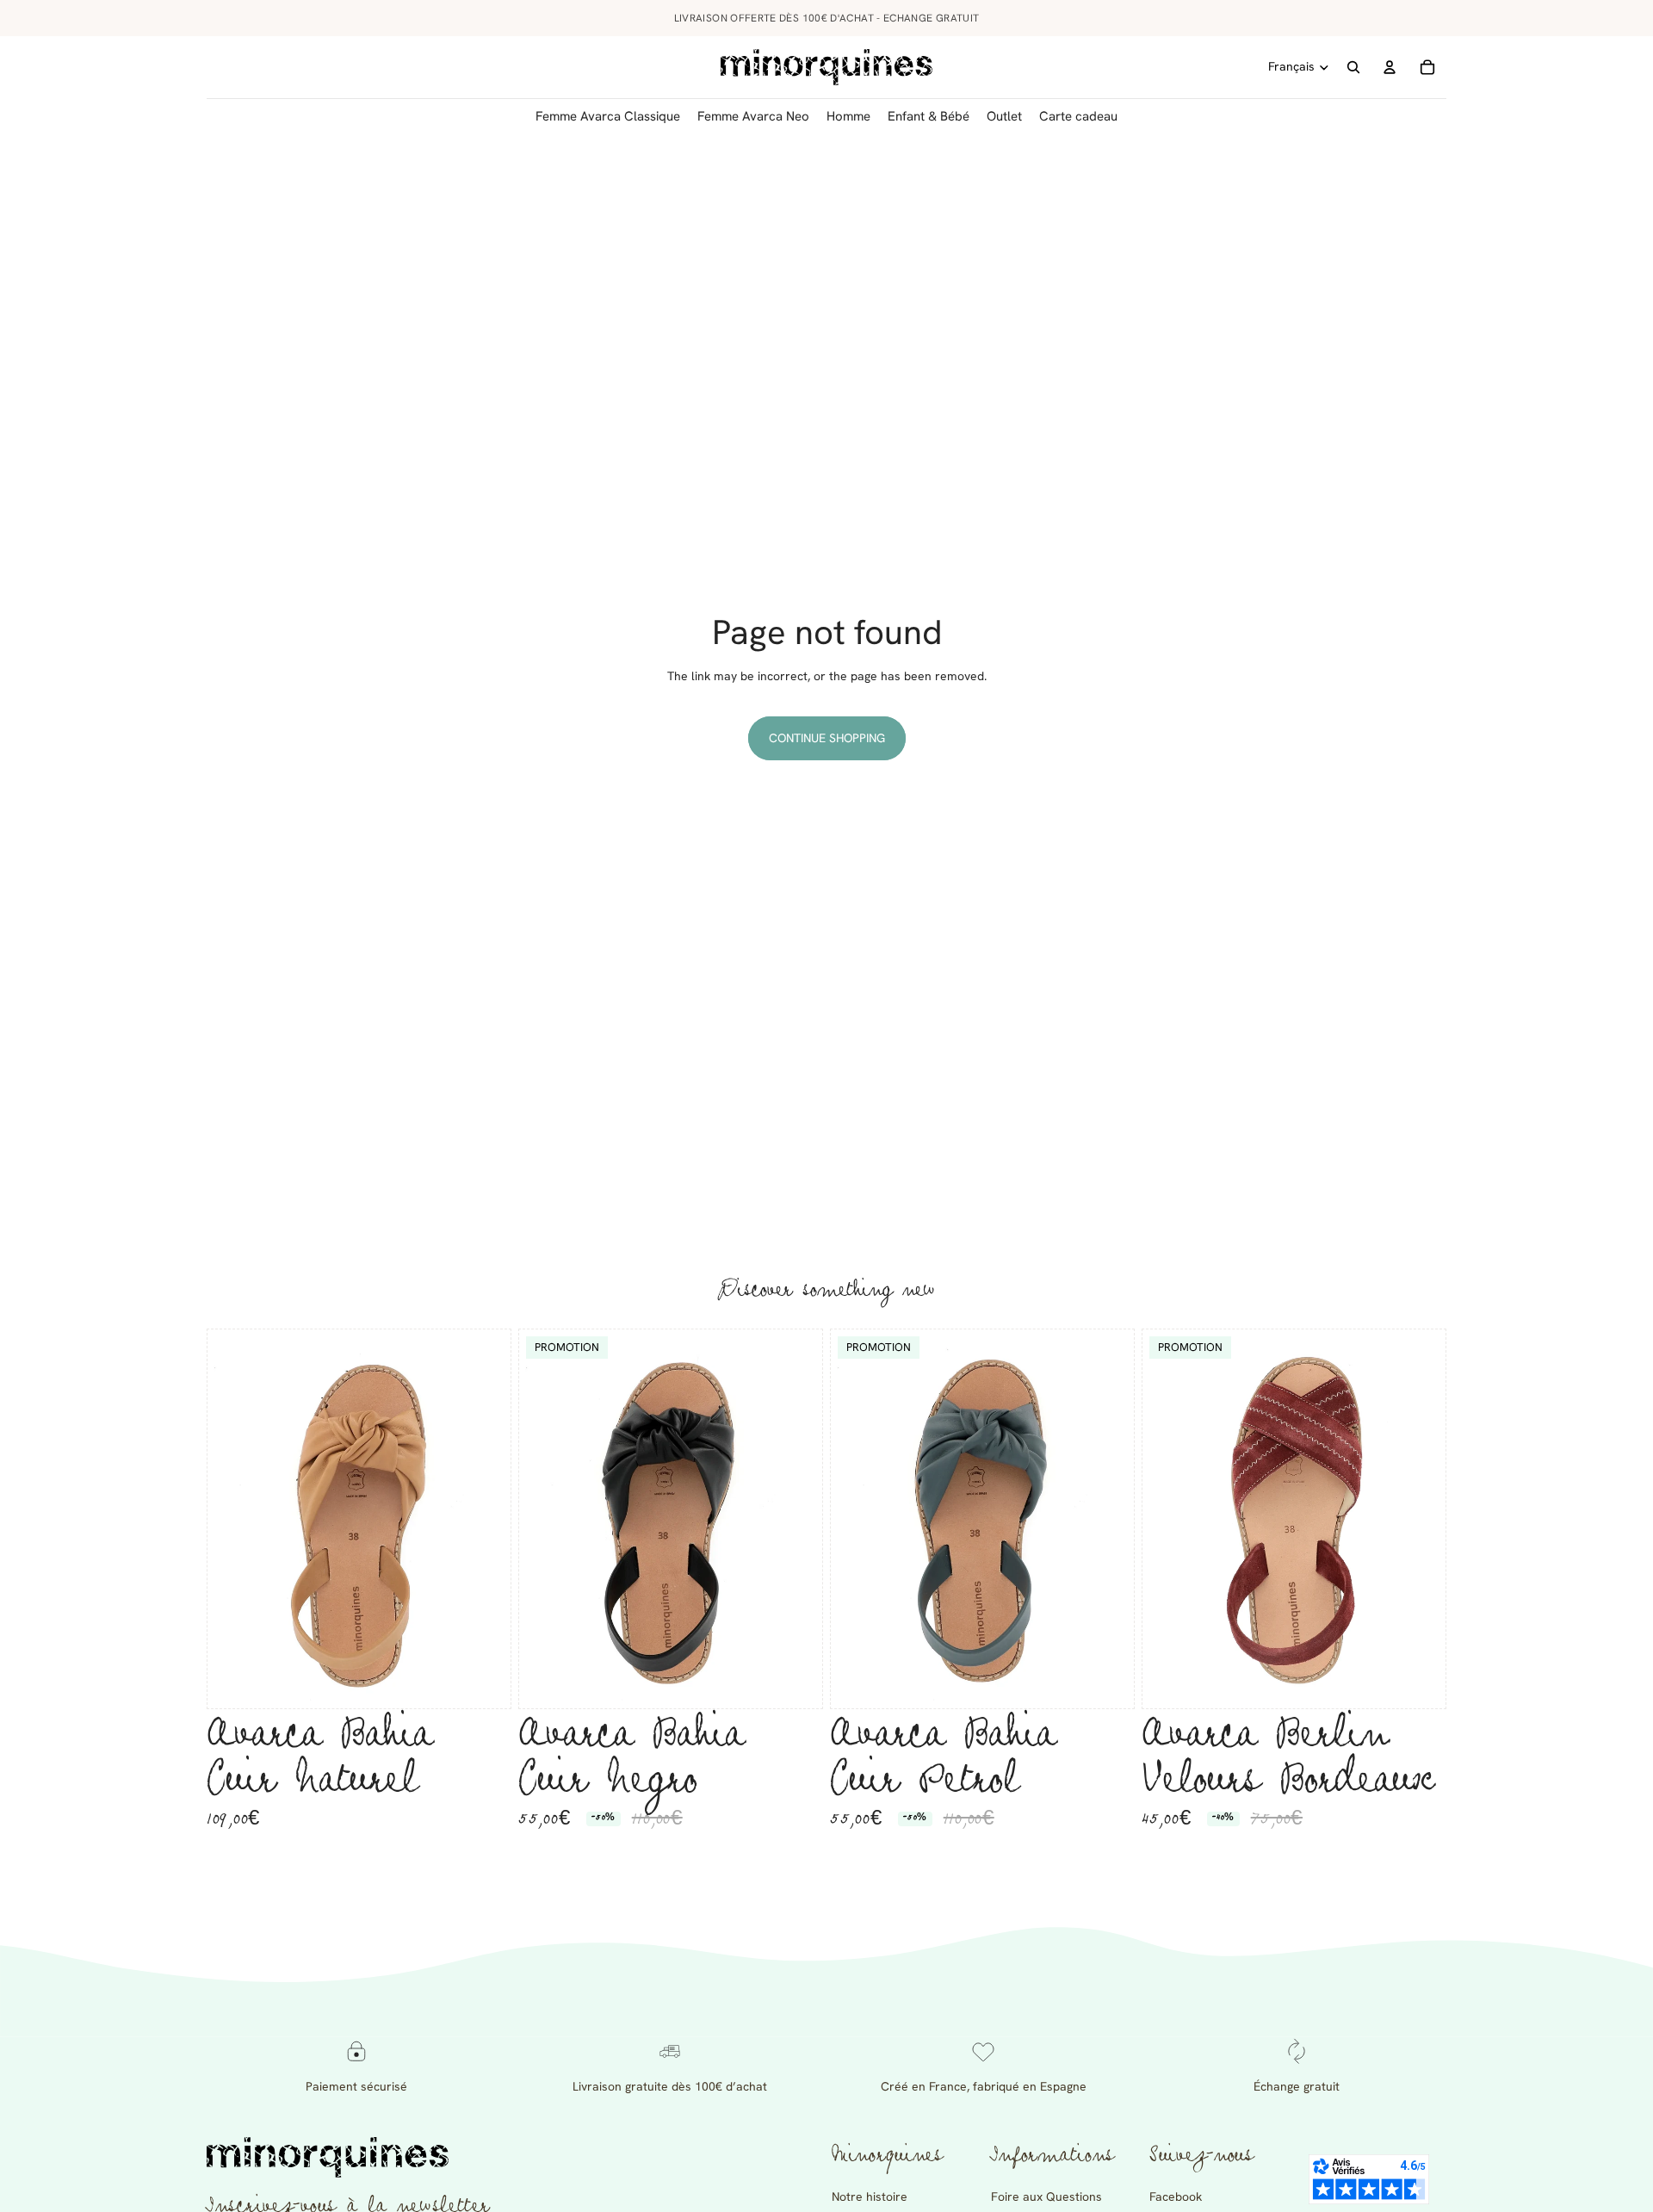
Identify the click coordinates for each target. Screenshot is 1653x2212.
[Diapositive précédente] (233, 1519)
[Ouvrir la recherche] (1353, 67)
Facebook (1176, 2197)
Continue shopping (827, 738)
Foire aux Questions (1046, 2197)
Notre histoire (870, 2197)
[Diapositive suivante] (485, 1519)
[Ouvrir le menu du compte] (1390, 67)
